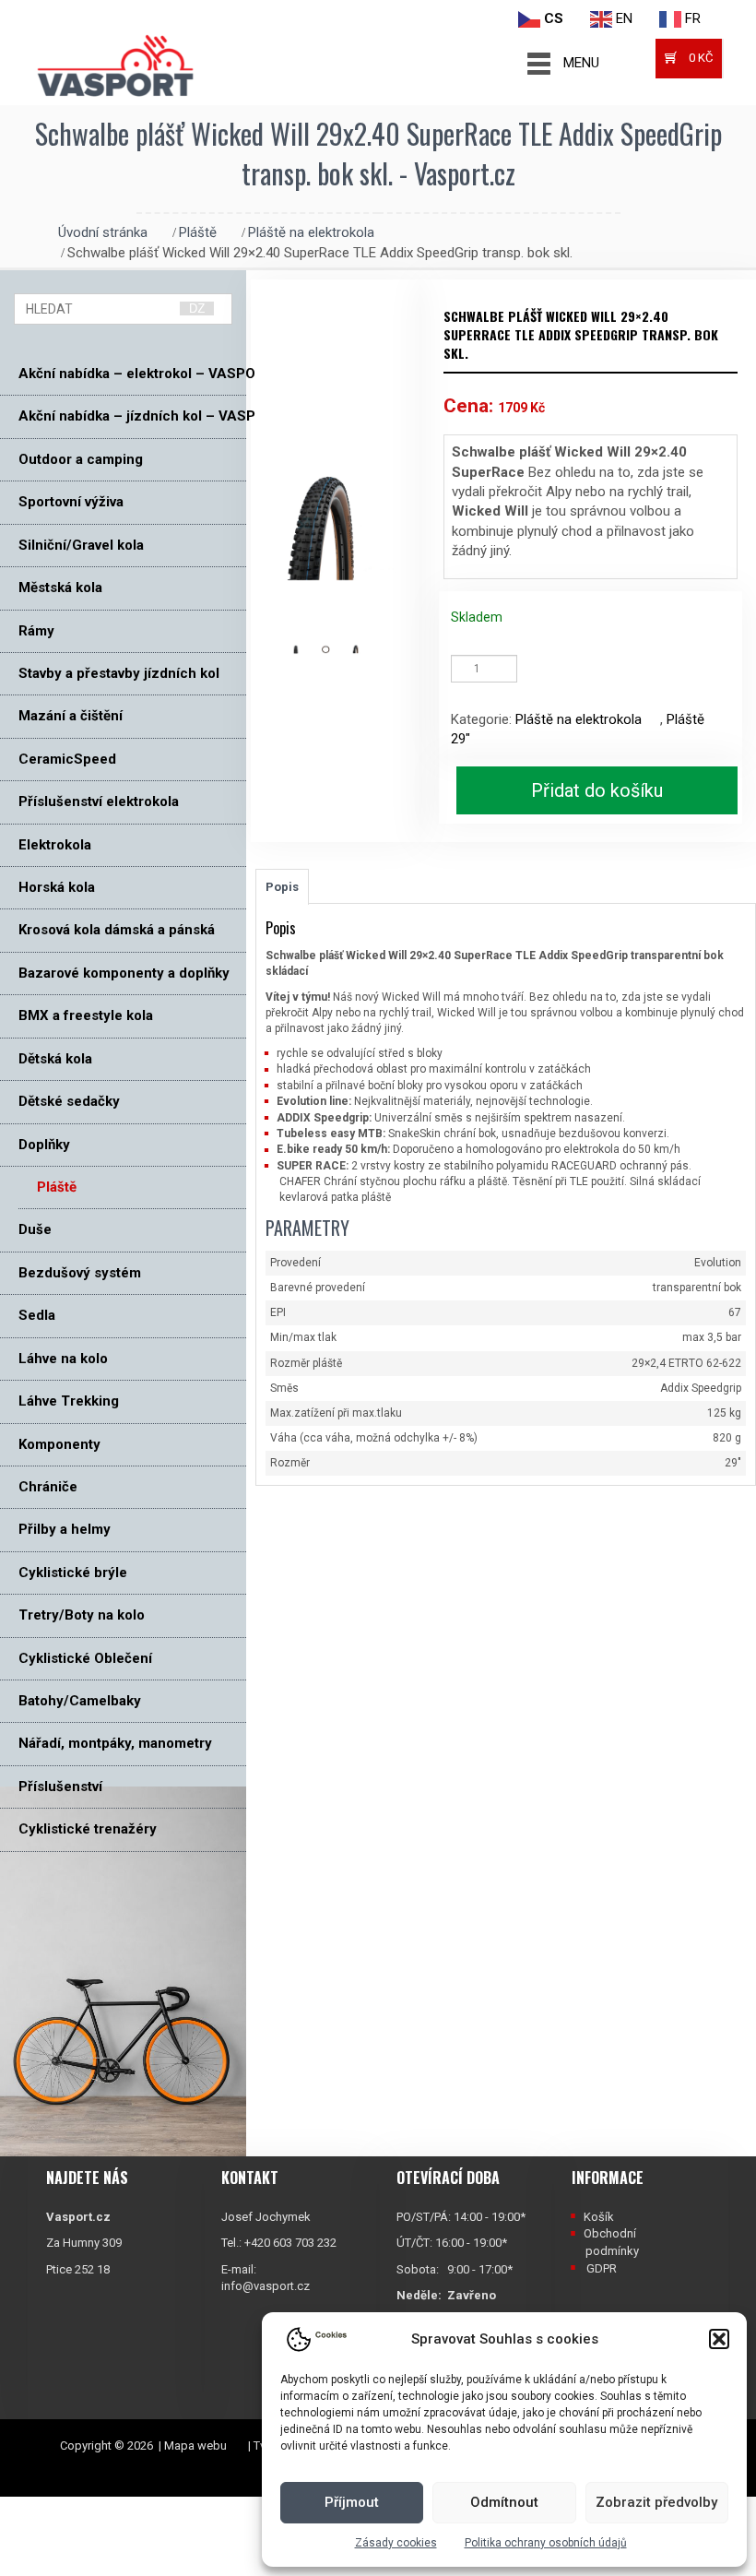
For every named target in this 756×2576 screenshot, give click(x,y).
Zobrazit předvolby (656, 2502)
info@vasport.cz (266, 2286)
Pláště (198, 232)
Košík (599, 2217)
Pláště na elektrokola (311, 232)
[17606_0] (366, 649)
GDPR (602, 2268)
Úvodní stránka (103, 232)
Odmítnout (504, 2502)
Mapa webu (195, 2445)
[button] (719, 2339)
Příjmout (352, 2502)
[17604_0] (306, 649)
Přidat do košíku (597, 790)
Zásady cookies (396, 2543)
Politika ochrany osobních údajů (546, 2543)
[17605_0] (335, 649)
